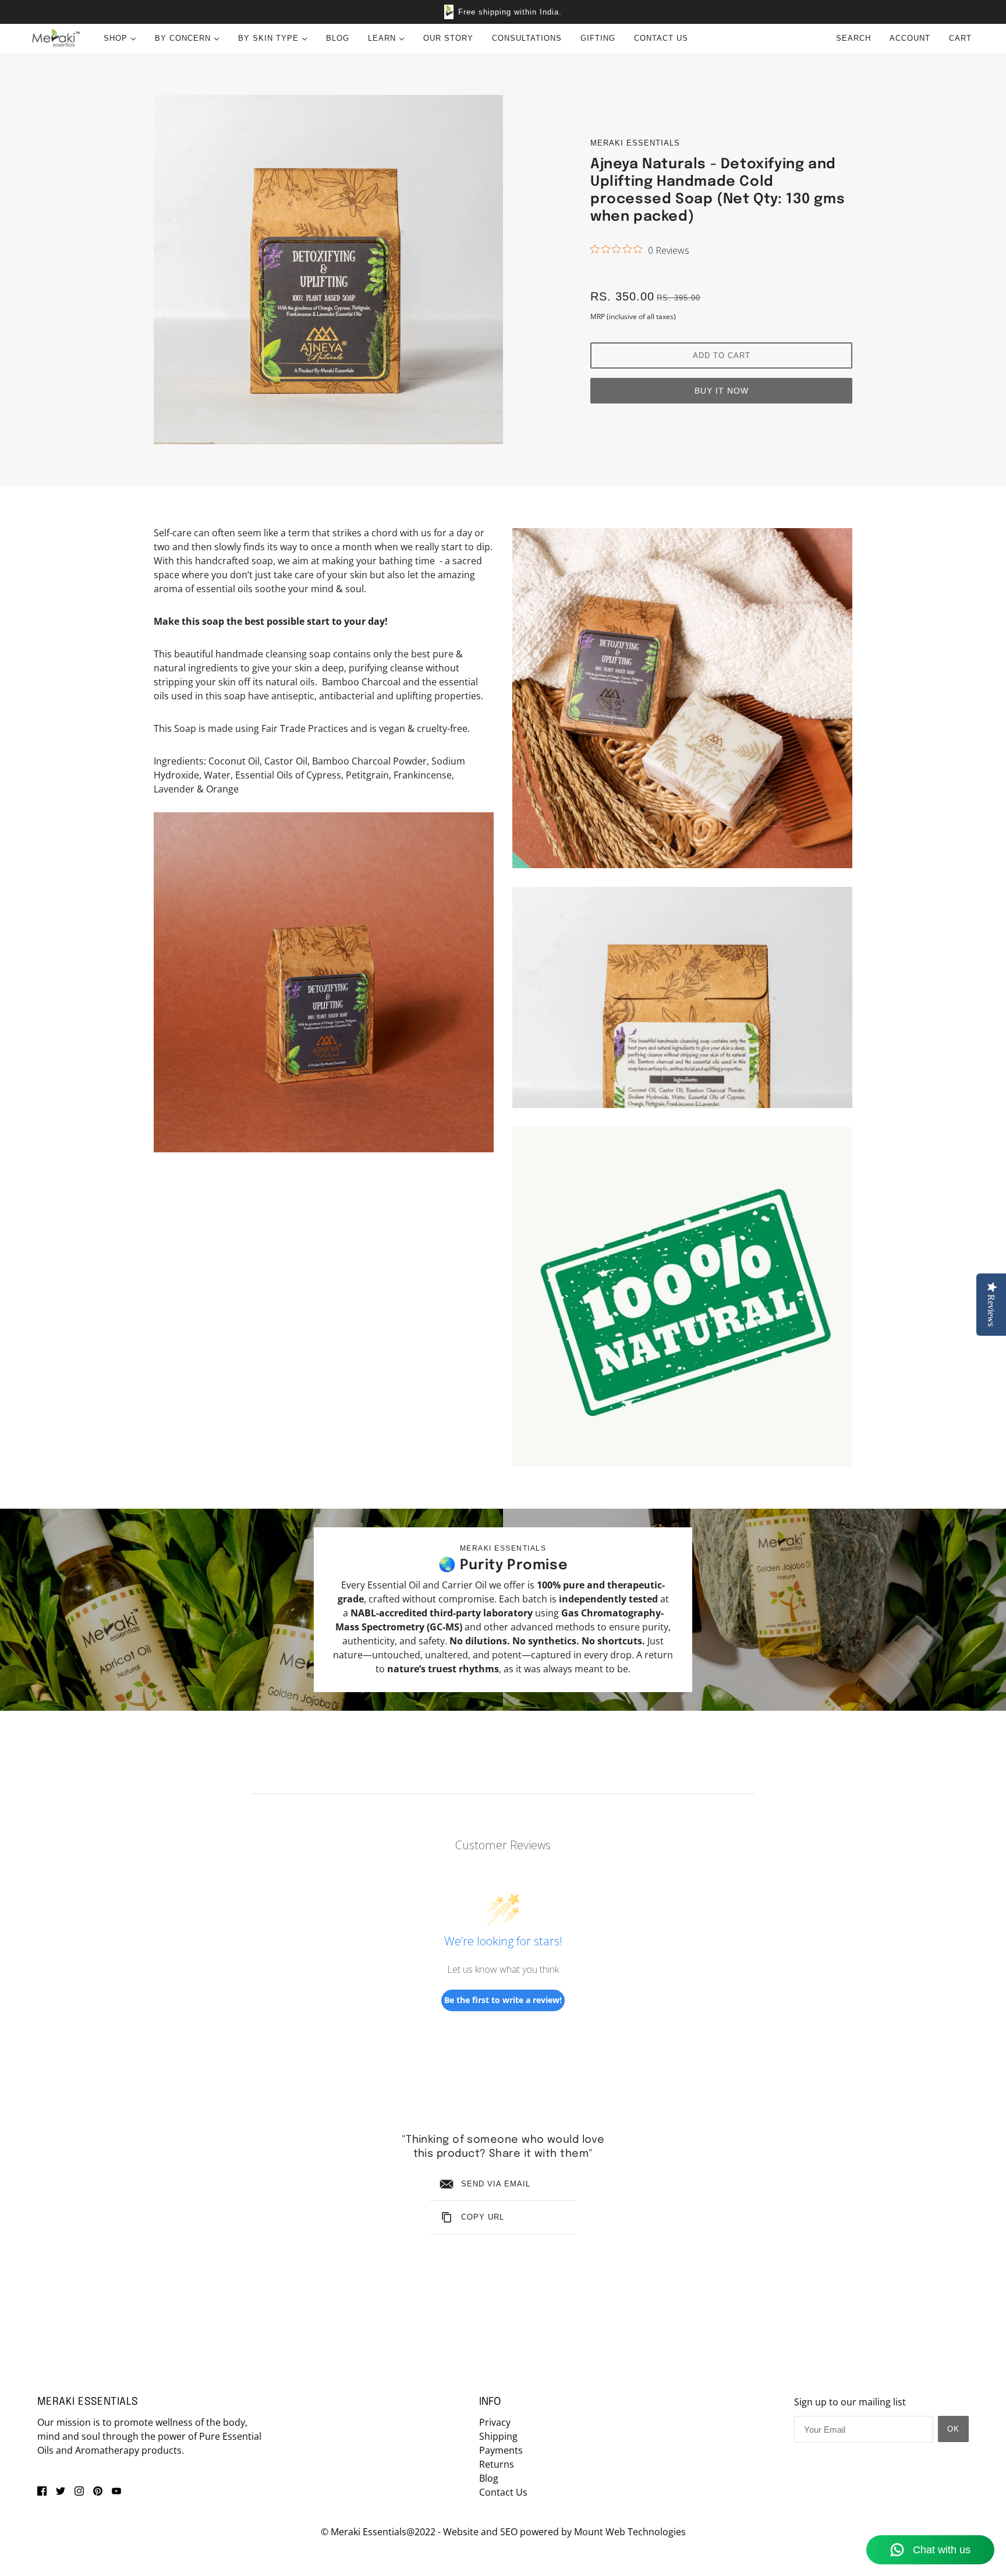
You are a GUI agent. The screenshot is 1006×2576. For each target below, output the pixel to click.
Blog (489, 2478)
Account (910, 38)
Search (853, 38)
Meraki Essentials (635, 143)
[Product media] (324, 982)
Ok (953, 2429)
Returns (497, 2464)
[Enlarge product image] (328, 270)
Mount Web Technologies (630, 2532)
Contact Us (503, 2492)
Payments (501, 2450)
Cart (962, 38)
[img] (42, 2490)
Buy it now (722, 391)
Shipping (498, 2436)
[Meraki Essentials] (56, 38)
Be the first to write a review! (503, 2000)
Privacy (495, 2422)
